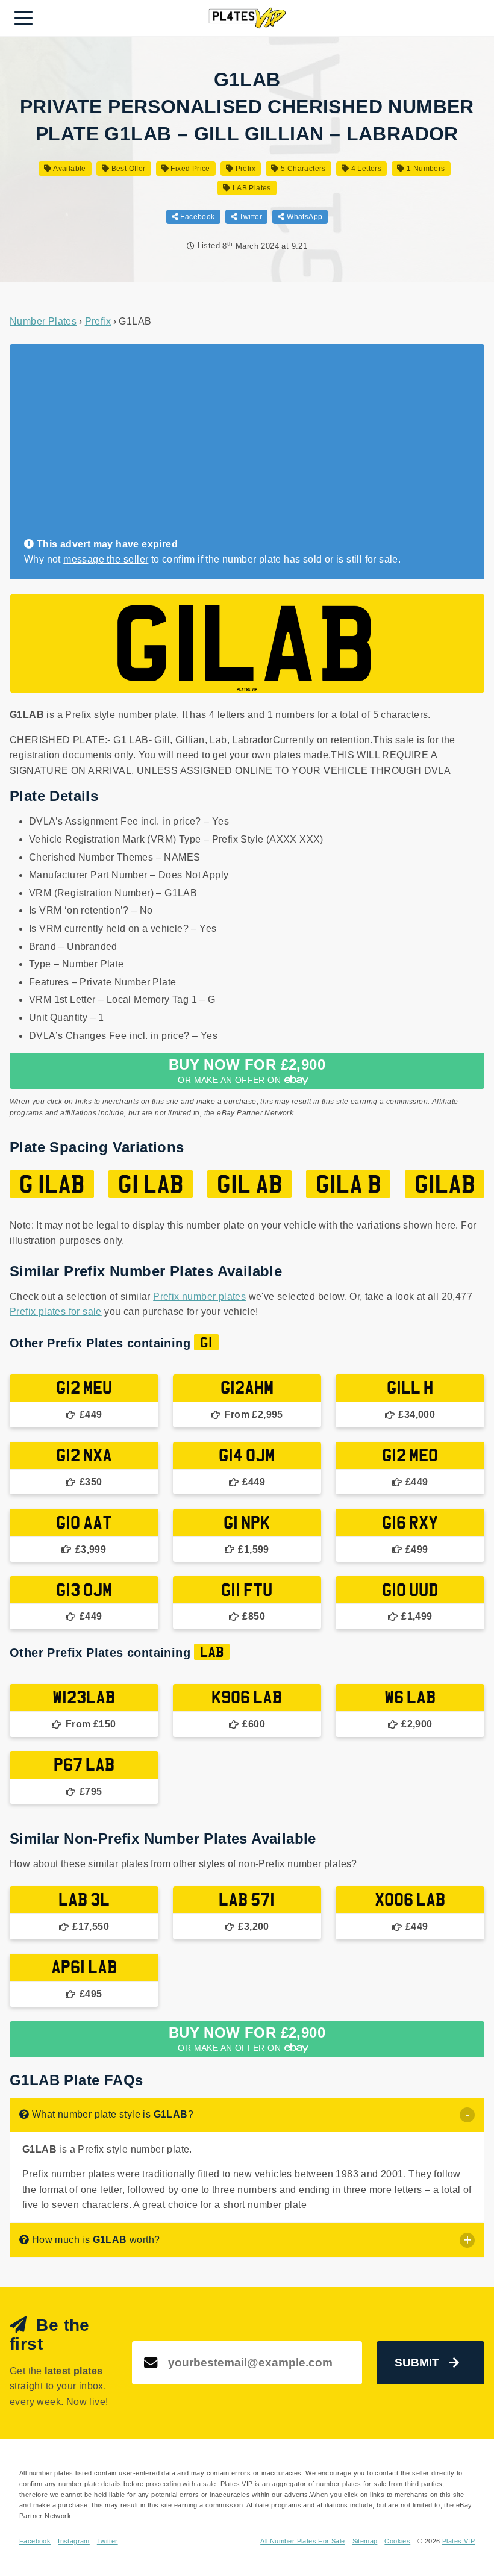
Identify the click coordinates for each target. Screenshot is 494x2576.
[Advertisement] (242, 446)
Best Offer (127, 169)
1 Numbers (425, 169)
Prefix (244, 169)
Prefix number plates (199, 1296)
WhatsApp (304, 217)
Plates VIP (458, 2541)
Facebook (197, 217)
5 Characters (302, 169)
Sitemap (365, 2541)
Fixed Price (189, 169)
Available (69, 169)
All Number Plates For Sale (302, 2541)
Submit (417, 2362)
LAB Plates (251, 188)
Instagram (74, 2541)
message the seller (106, 559)
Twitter (250, 217)
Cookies (397, 2541)
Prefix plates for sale (56, 1311)
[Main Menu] (23, 18)
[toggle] (467, 2115)
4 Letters (365, 169)
